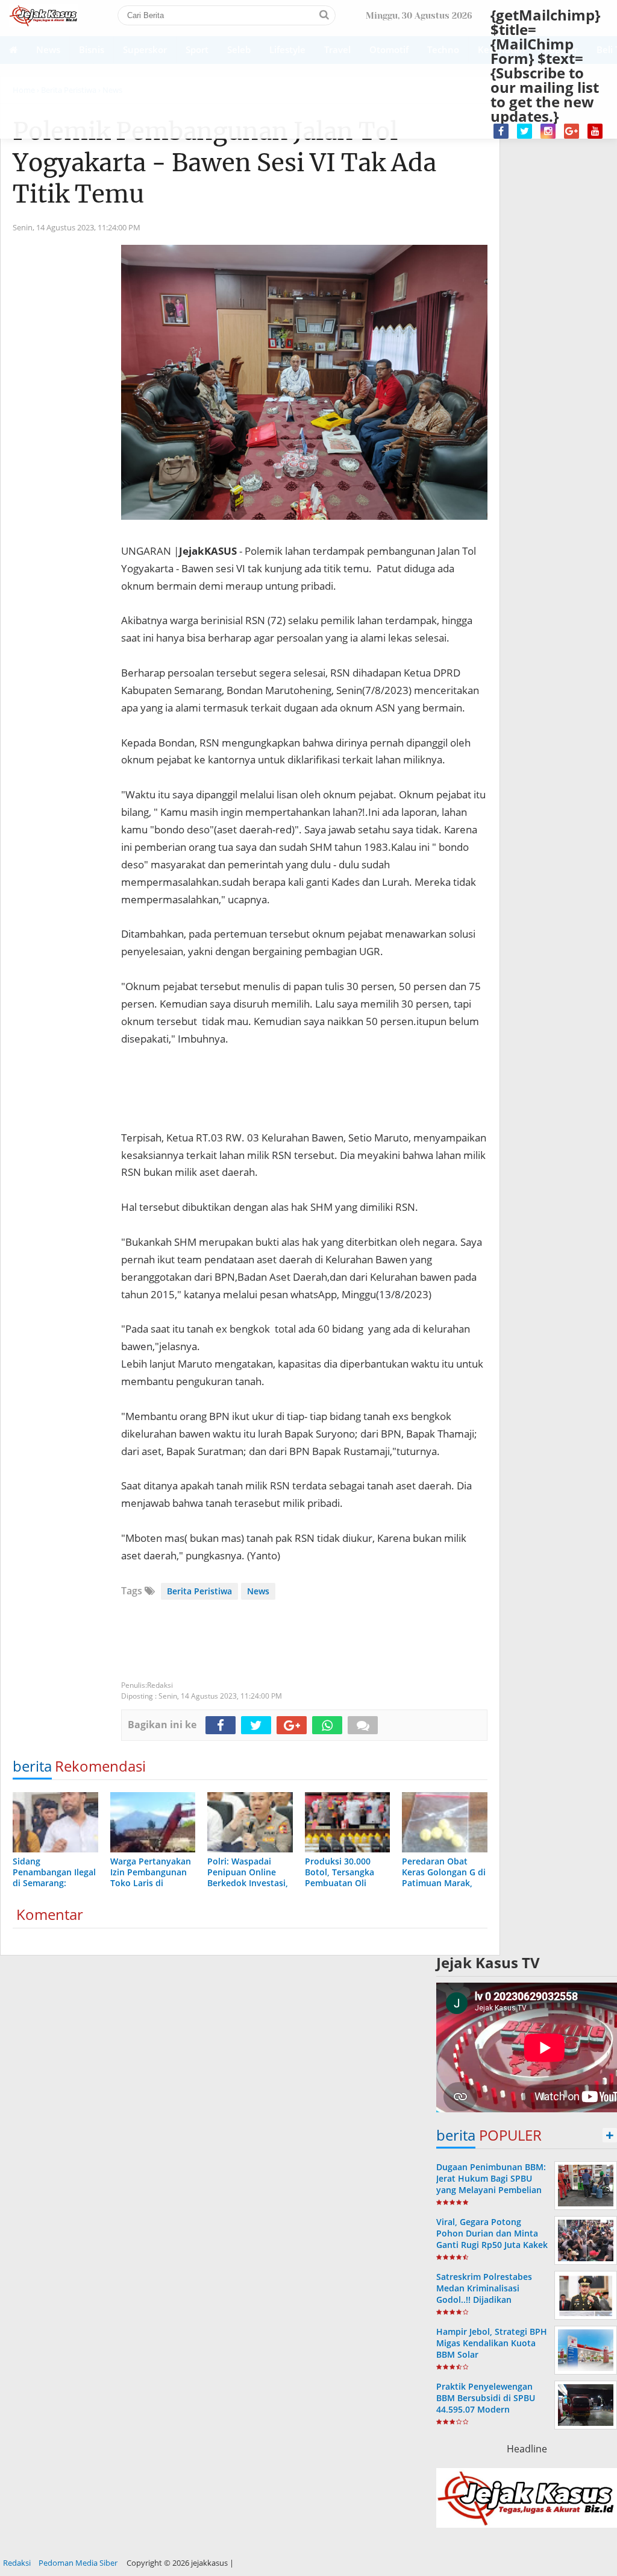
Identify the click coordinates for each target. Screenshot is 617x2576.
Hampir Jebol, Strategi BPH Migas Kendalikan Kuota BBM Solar (492, 2343)
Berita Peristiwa (199, 1591)
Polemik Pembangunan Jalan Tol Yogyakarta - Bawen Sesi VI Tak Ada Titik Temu (224, 163)
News (258, 1591)
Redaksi (17, 2563)
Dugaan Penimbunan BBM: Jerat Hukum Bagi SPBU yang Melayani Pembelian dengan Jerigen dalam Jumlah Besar (491, 2190)
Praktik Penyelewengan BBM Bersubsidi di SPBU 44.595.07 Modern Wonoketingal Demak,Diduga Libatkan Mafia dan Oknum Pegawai (491, 2415)
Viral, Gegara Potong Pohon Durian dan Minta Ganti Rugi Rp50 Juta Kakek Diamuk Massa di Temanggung (492, 2245)
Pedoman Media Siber (78, 2563)
